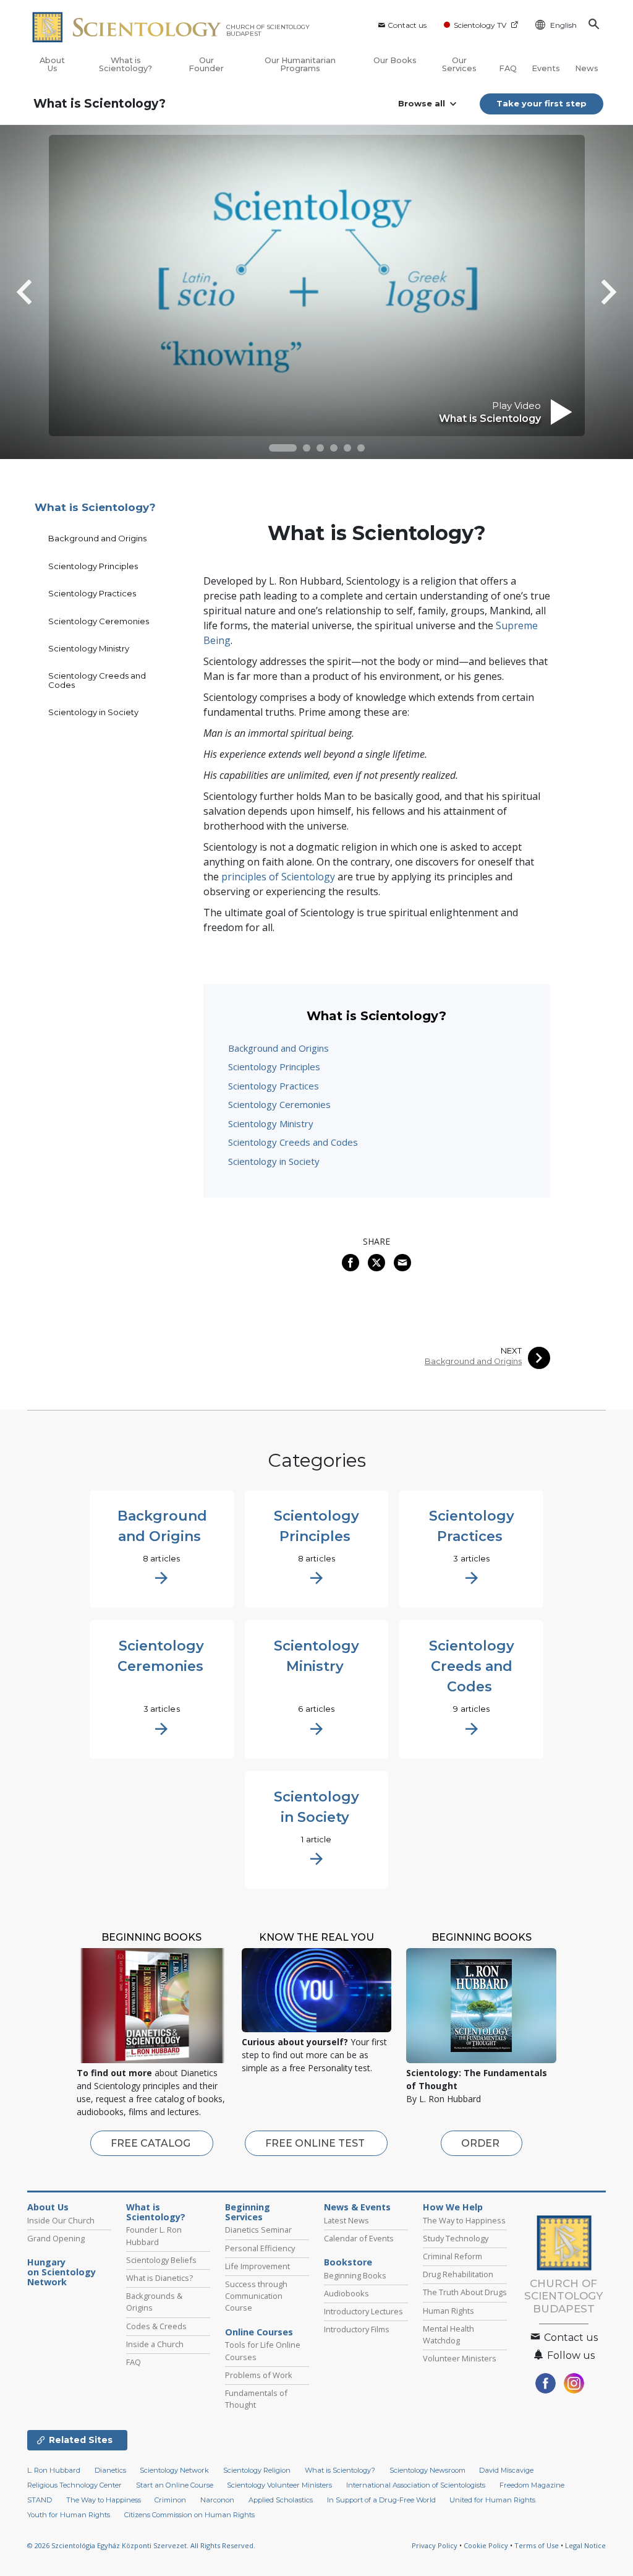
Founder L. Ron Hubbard (154, 2235)
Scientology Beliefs (161, 2260)
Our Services (459, 64)
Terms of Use (537, 2545)
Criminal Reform (452, 2256)
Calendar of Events (359, 2238)
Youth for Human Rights (69, 2515)
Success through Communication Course (256, 2296)
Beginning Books (355, 2275)
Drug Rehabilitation (458, 2274)
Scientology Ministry (271, 1123)
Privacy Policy (435, 2545)
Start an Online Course (175, 2485)
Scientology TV (480, 25)
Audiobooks (346, 2293)
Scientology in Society (274, 1161)
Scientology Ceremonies (279, 1104)
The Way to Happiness (464, 2220)
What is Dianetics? (159, 2278)
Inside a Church (155, 2344)
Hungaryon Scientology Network (62, 2272)
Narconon (217, 2500)
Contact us (407, 25)
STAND (40, 2500)
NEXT (511, 1351)
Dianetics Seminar (258, 2230)
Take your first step (542, 103)
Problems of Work (259, 2375)
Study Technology (456, 2238)
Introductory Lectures (363, 2311)
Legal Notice (585, 2545)
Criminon (170, 2500)
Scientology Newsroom (427, 2470)
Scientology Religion (257, 2470)
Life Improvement (257, 2266)
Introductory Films (357, 2329)
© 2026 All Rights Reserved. (141, 2545)
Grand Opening (56, 2238)
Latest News (346, 2220)
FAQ (508, 68)
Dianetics (110, 2470)
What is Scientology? (125, 64)
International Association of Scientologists (416, 2485)
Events (546, 68)
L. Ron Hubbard (54, 2470)
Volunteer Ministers (460, 2358)
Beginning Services (248, 2212)
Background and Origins (278, 1048)
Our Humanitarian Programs (300, 64)
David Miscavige (506, 2470)
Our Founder (206, 64)
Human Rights (448, 2311)
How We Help (453, 2207)
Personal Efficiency (260, 2248)
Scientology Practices (274, 1086)
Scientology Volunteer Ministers (279, 2485)
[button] (283, 448)
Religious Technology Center (74, 2485)
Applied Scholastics (281, 2500)
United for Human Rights (492, 2500)
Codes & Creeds (156, 2326)
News (587, 68)
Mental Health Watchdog (448, 2334)
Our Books (395, 60)
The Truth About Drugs (465, 2292)
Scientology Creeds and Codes (293, 1142)
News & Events (357, 2207)
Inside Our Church (61, 2220)
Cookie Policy (486, 2545)
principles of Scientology (278, 877)
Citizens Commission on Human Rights (189, 2515)
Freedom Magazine (532, 2485)
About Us (52, 64)
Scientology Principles (274, 1067)
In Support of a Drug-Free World (381, 2500)
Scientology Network (174, 2470)
